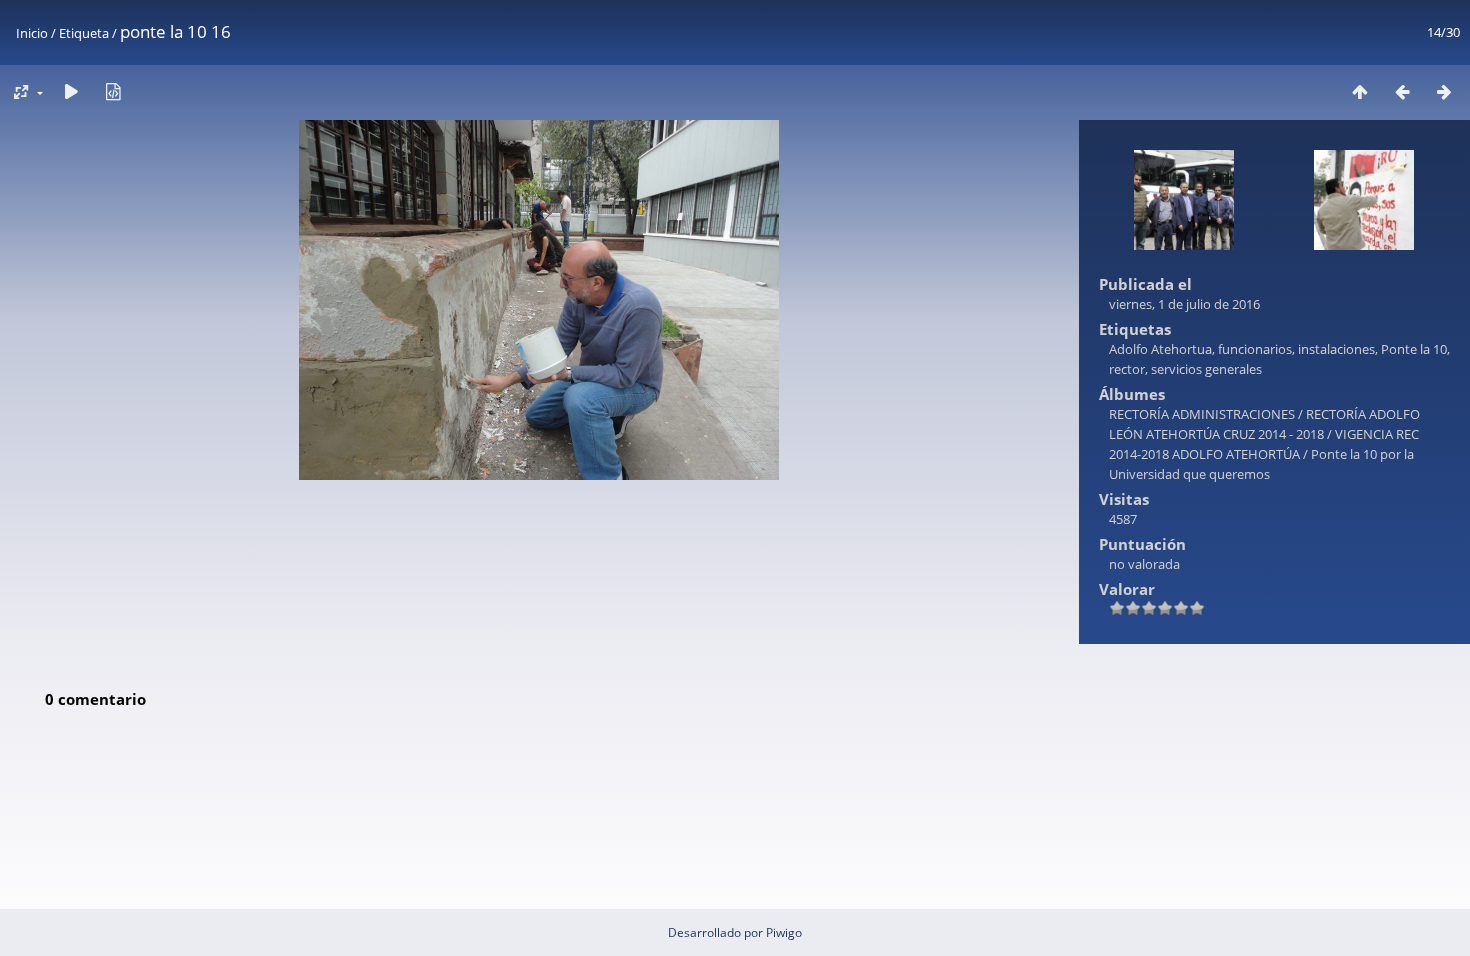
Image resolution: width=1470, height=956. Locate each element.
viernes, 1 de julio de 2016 (1184, 304)
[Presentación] (71, 91)
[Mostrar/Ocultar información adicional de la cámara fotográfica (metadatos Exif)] (113, 91)
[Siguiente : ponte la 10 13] (1444, 91)
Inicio (32, 33)
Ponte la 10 (1414, 349)
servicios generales (1206, 369)
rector (1127, 369)
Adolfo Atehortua (1160, 349)
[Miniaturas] (1360, 91)
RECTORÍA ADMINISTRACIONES (1202, 414)
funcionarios (1255, 349)
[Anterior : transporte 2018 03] (1402, 91)
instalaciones (1336, 349)
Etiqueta (84, 33)
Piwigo (784, 932)
